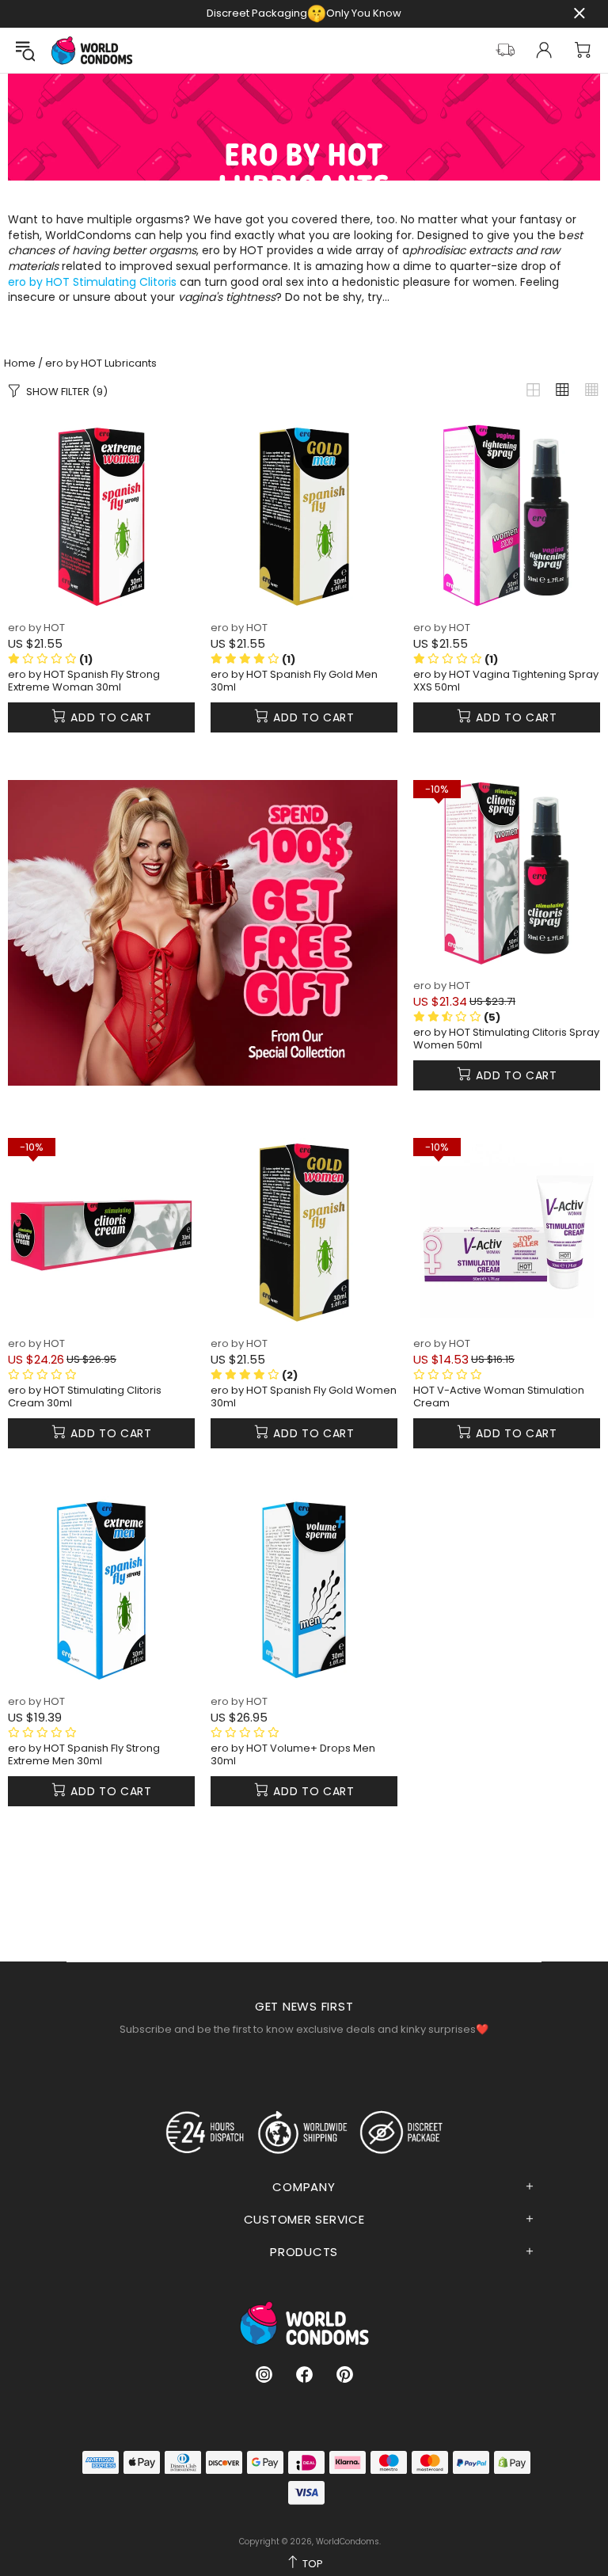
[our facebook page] (304, 2374)
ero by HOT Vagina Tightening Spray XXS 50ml (506, 681)
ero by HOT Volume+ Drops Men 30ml (293, 1755)
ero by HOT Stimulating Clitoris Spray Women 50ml (506, 1039)
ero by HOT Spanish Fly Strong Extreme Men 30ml (84, 1755)
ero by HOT (36, 628)
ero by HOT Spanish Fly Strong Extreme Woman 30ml (84, 681)
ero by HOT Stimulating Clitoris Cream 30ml (85, 1397)
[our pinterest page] (345, 2374)
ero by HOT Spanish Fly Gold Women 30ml (304, 1397)
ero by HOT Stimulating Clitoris (92, 282)
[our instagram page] (264, 2374)
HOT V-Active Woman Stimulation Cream (499, 1397)
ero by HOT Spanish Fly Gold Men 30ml (294, 681)
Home (20, 363)
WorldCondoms (92, 50)
